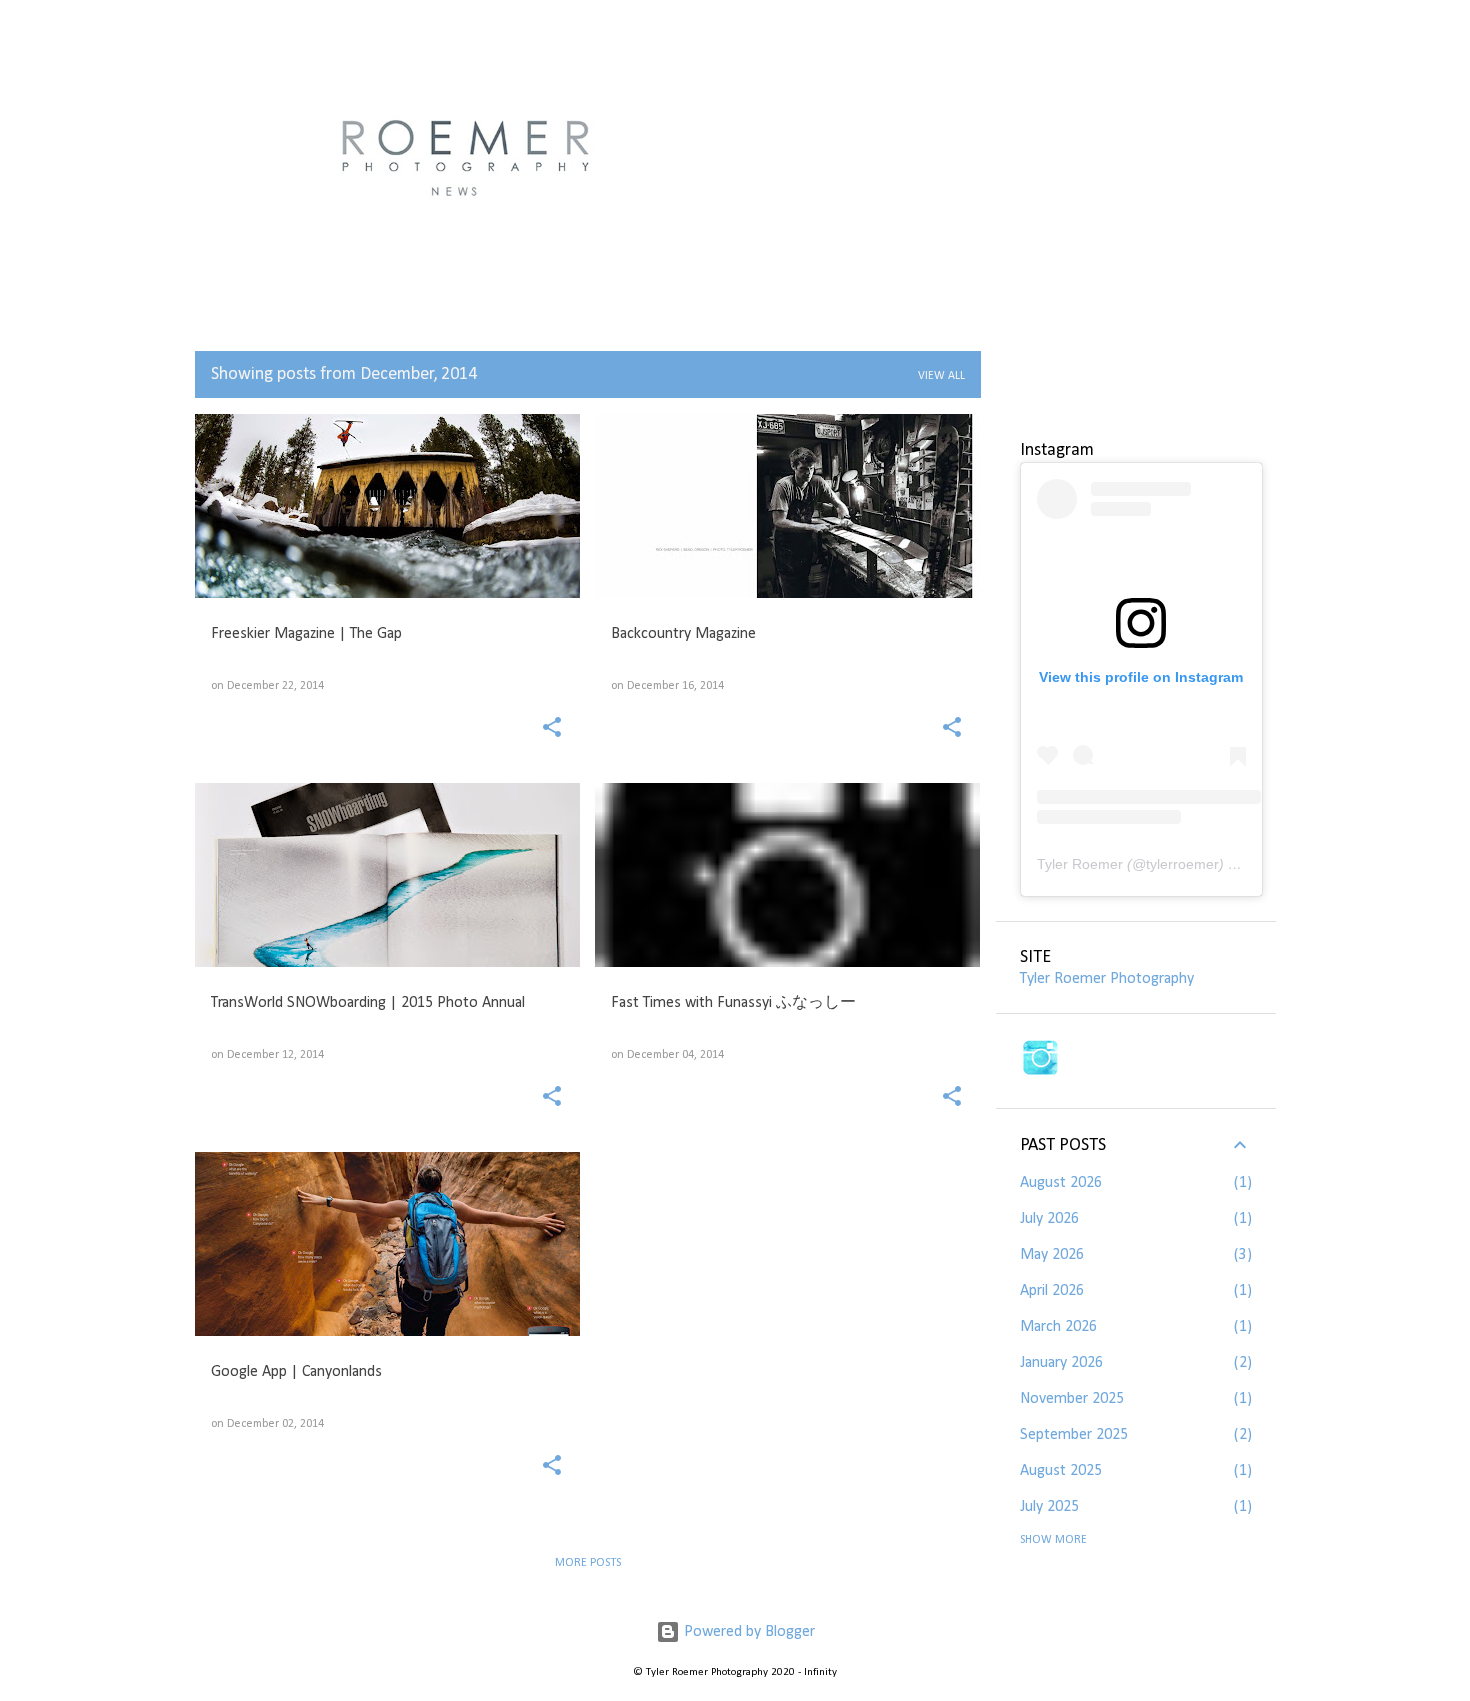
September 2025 (1074, 1435)
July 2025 (1049, 1507)
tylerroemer (1182, 864)
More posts (588, 1563)
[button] (552, 729)
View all (941, 376)
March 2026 (1058, 1327)
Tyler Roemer (1080, 864)
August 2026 (1061, 1183)
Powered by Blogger (747, 1632)
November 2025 (1072, 1399)
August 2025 (1061, 1471)
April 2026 (1052, 1291)
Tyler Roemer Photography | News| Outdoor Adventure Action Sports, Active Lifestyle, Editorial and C (728, 155)
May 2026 (1052, 1255)
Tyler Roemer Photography (1107, 979)
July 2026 (1049, 1219)
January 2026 (1061, 1363)
